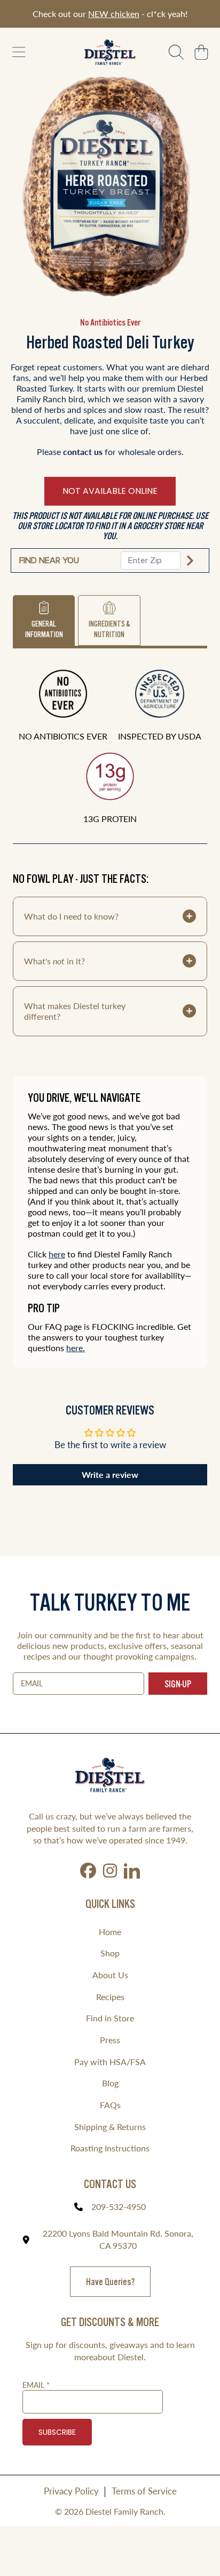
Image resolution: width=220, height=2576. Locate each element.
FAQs (110, 2105)
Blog (110, 2083)
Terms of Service (144, 2491)
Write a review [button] (110, 1474)
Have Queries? (110, 2282)
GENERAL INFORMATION (44, 629)
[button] (19, 52)
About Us (110, 1975)
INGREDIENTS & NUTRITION (109, 629)
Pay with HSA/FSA (110, 2062)
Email (36, 2385)
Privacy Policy (71, 2491)
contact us (83, 452)
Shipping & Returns (110, 2127)
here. (76, 1348)
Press (110, 2040)
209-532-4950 (119, 2207)
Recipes (110, 1997)
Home (110, 1932)
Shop (110, 1953)
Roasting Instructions (110, 2148)
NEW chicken (114, 14)
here (57, 1254)
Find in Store (110, 2018)
